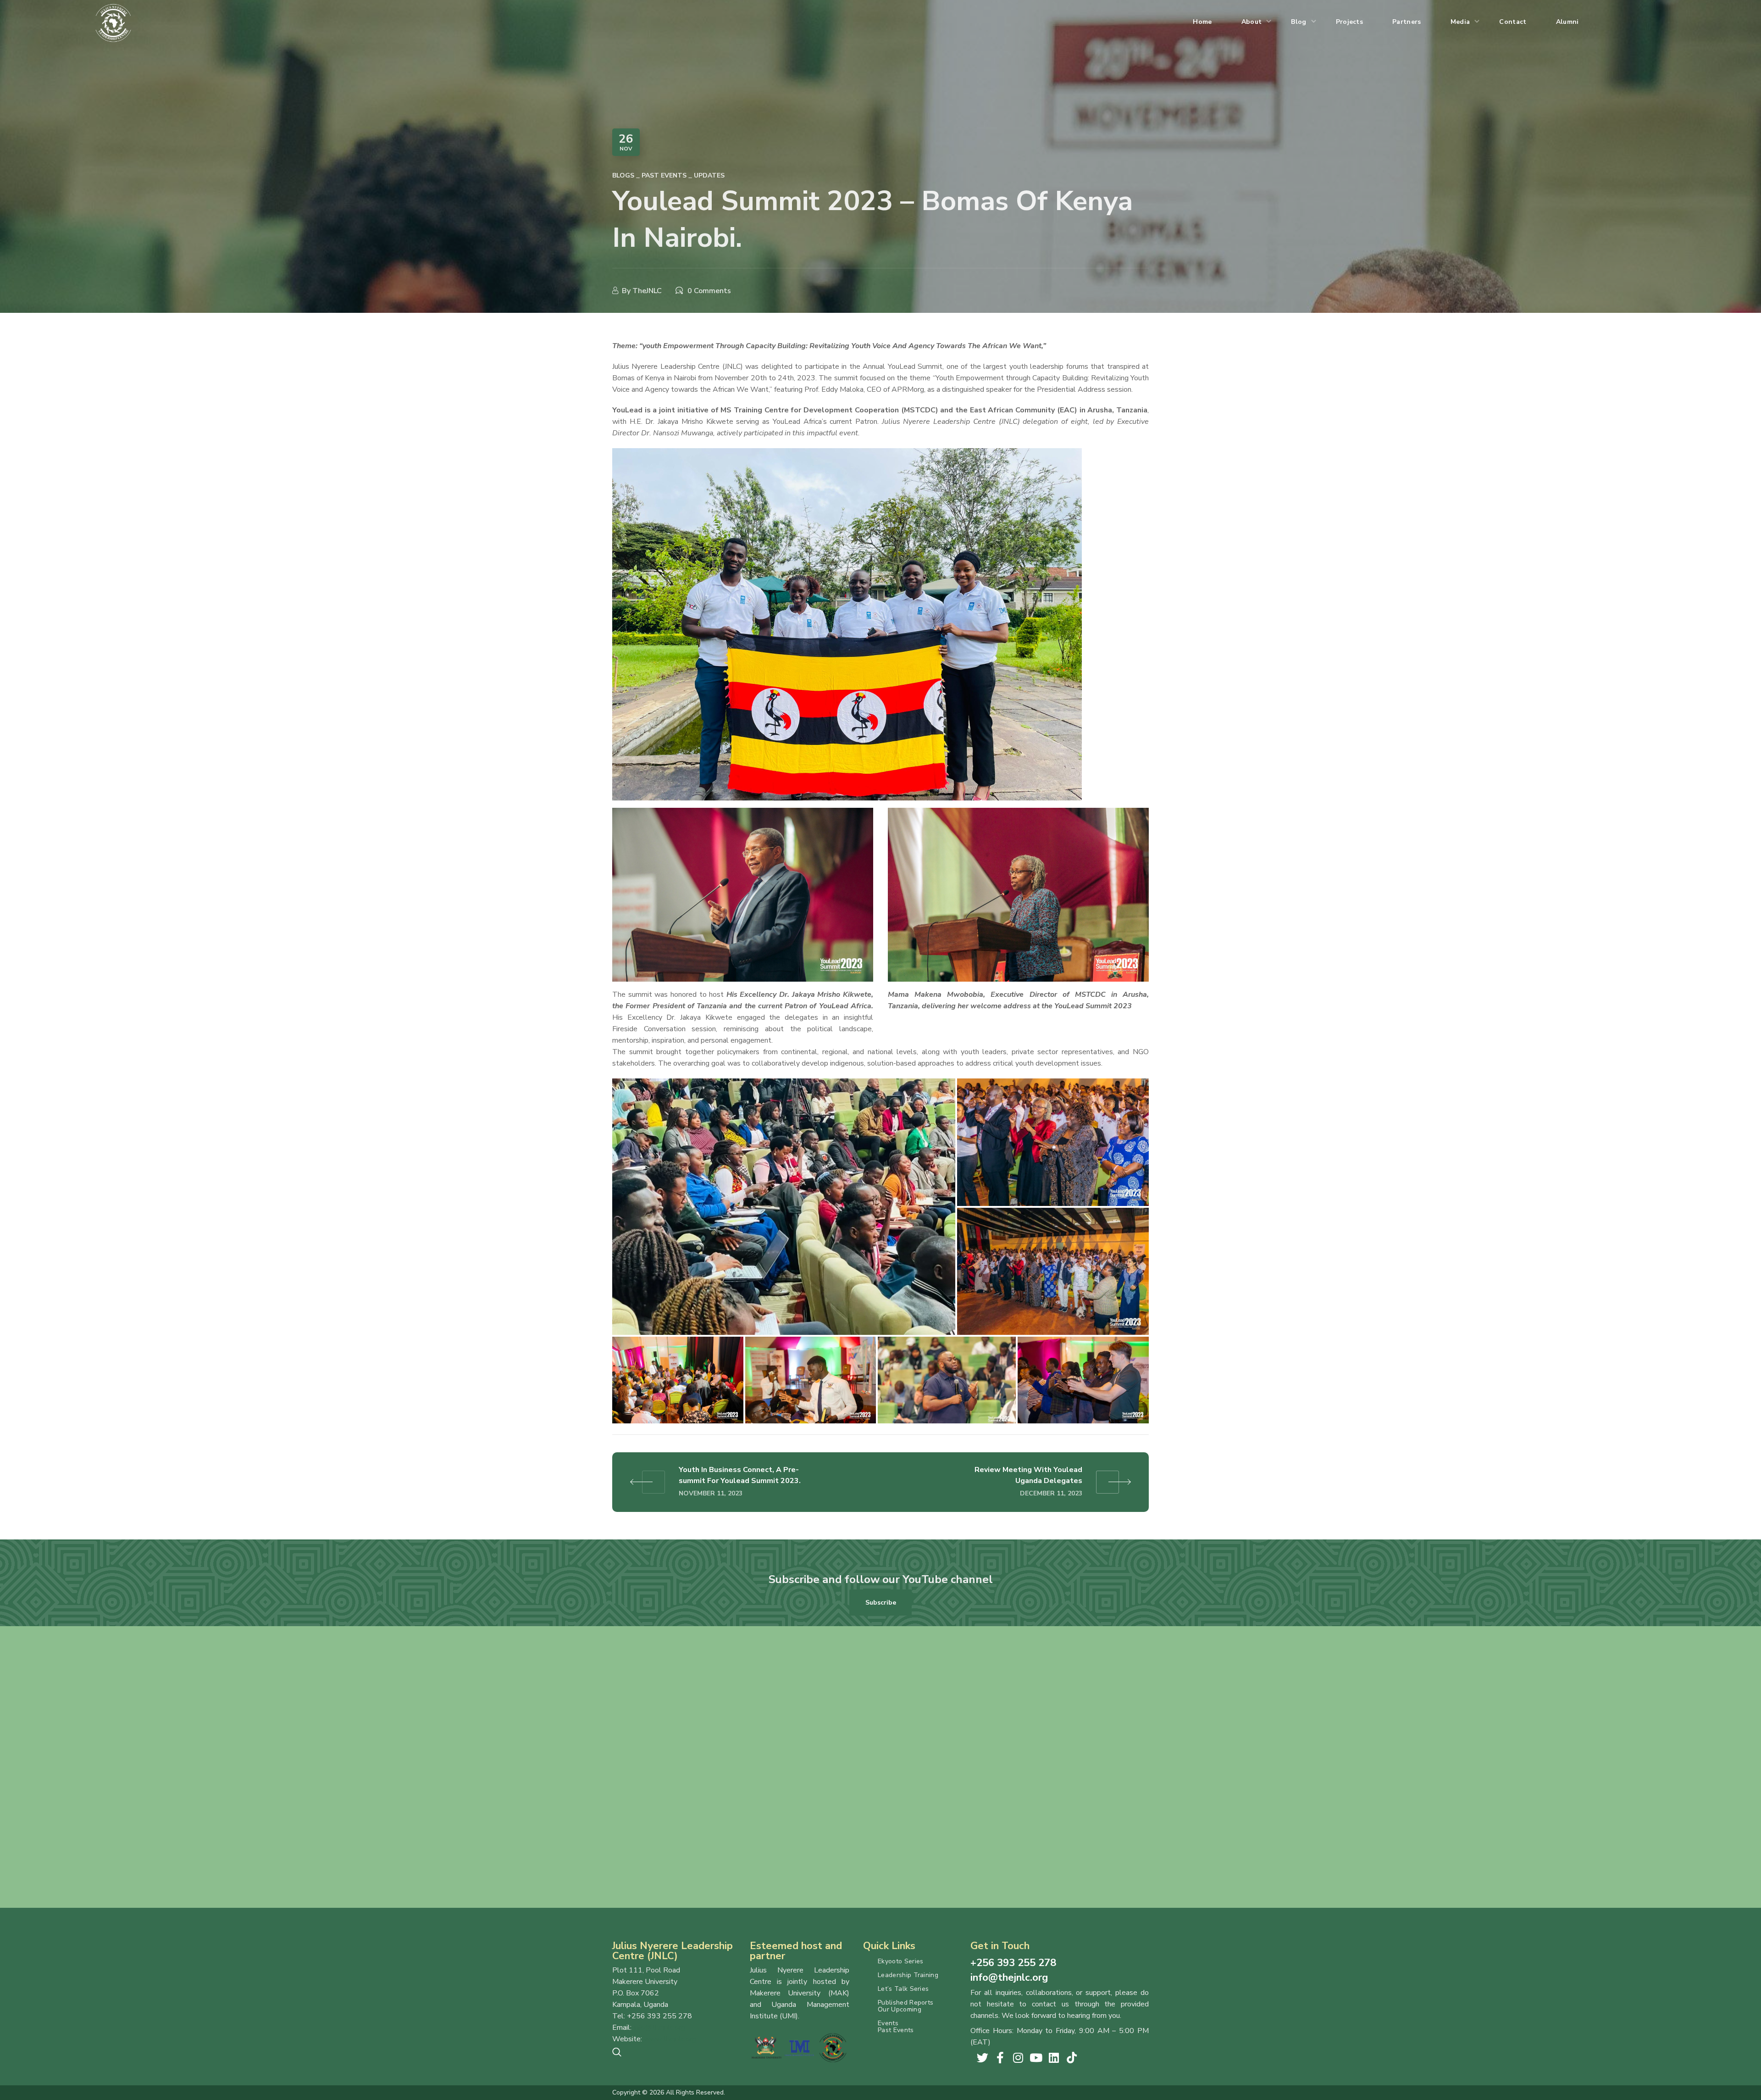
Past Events (664, 175)
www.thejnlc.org (670, 2039)
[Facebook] (1000, 2058)
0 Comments (709, 291)
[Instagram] (1018, 2058)
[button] (880, 1602)
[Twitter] (983, 2058)
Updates (709, 175)
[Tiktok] (1072, 2058)
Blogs (623, 175)
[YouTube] (1036, 2058)
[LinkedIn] (1054, 2058)
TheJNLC (647, 291)
